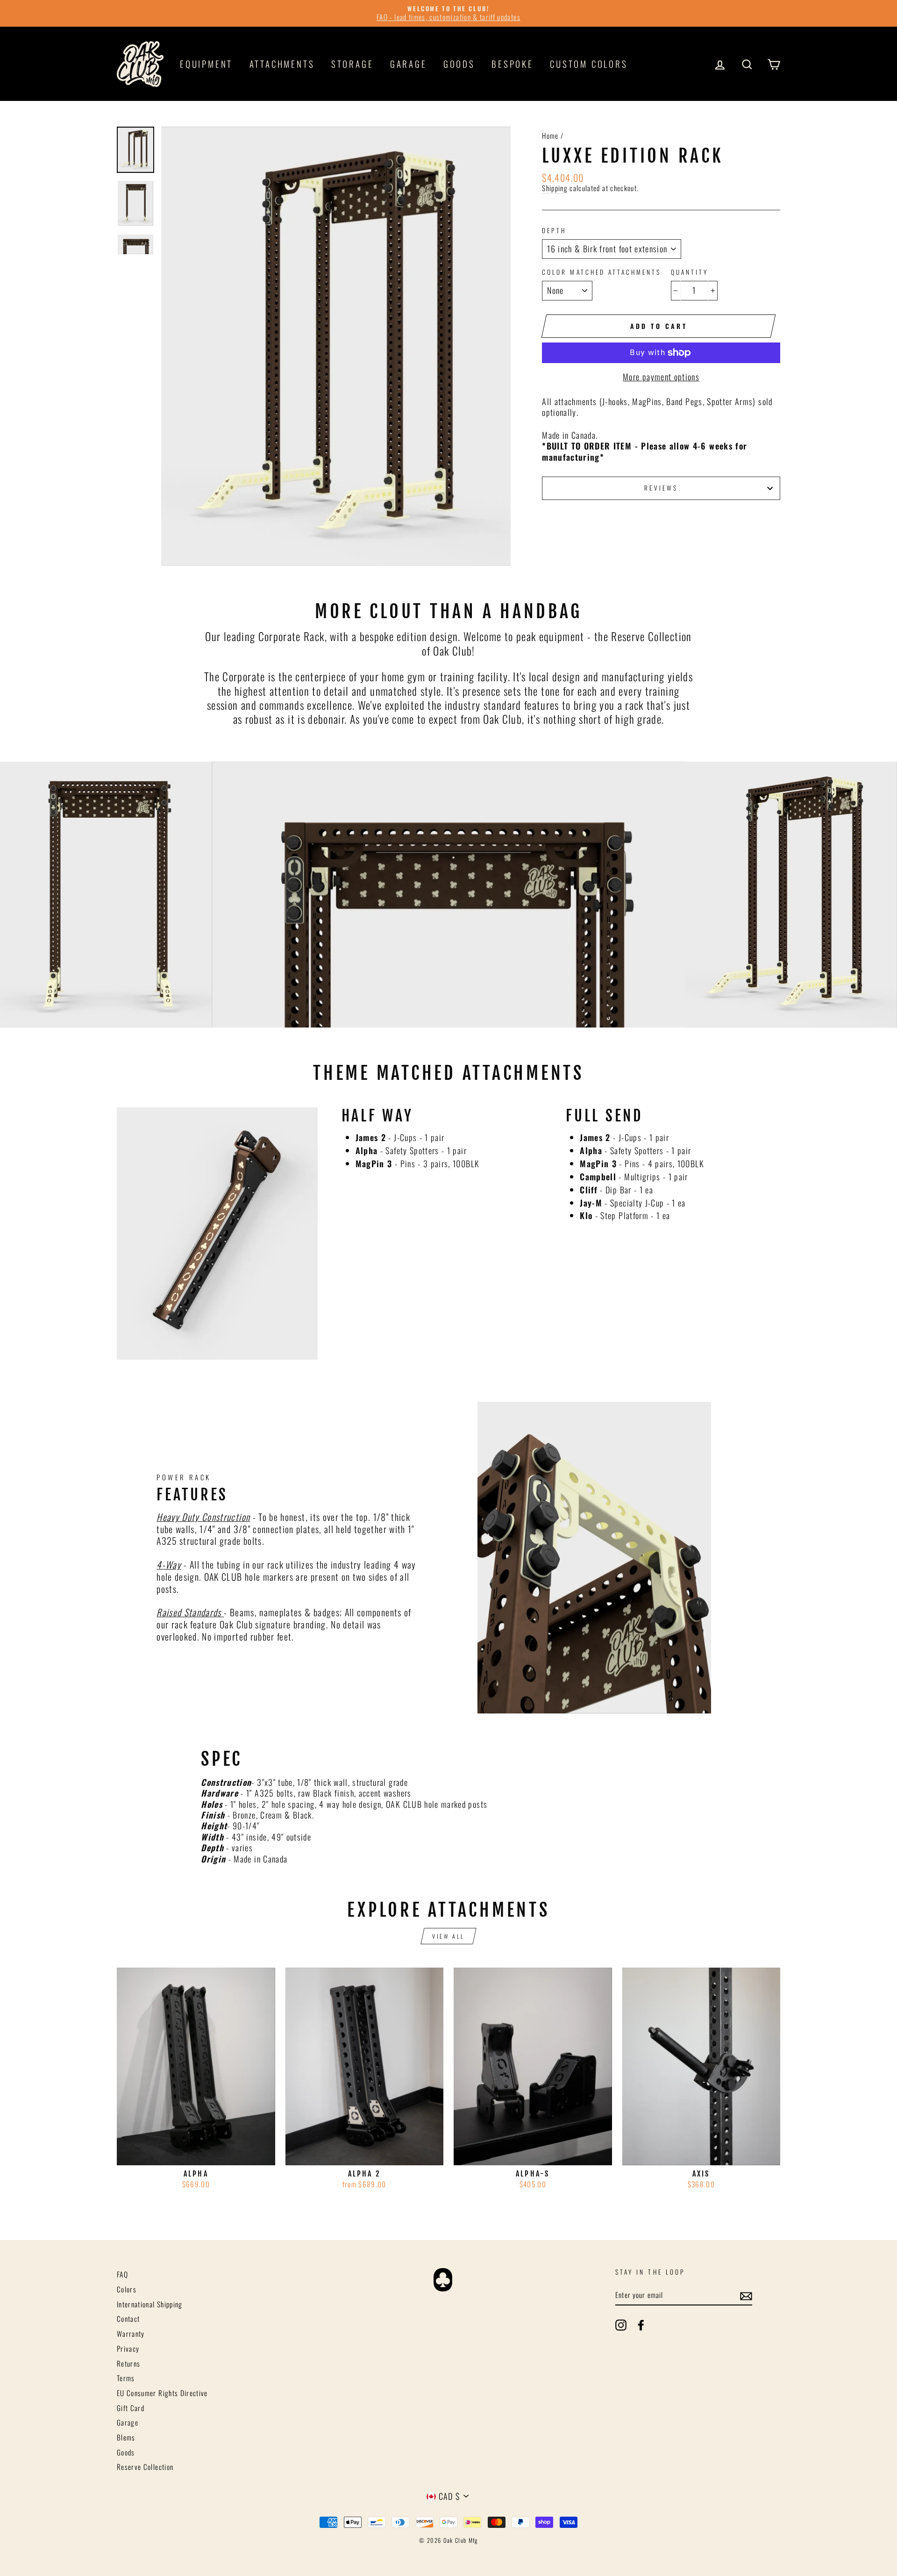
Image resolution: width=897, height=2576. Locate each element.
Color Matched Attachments (602, 272)
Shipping (555, 188)
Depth (554, 231)
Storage (352, 64)
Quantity (690, 272)
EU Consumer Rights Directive (162, 2393)
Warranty (131, 2333)
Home (550, 136)
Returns (128, 2363)
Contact (128, 2319)
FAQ (122, 2274)
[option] (448, 13)
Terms (126, 2378)
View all (448, 1936)
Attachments (282, 64)
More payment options (661, 377)
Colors (127, 2289)
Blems (126, 2437)
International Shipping (150, 2304)
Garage (409, 64)
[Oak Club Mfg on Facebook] (641, 2325)
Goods (459, 64)
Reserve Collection (145, 2467)
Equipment (206, 64)
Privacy (128, 2348)
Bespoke (513, 64)
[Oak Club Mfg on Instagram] (621, 2325)
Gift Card (131, 2408)
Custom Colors (589, 64)
